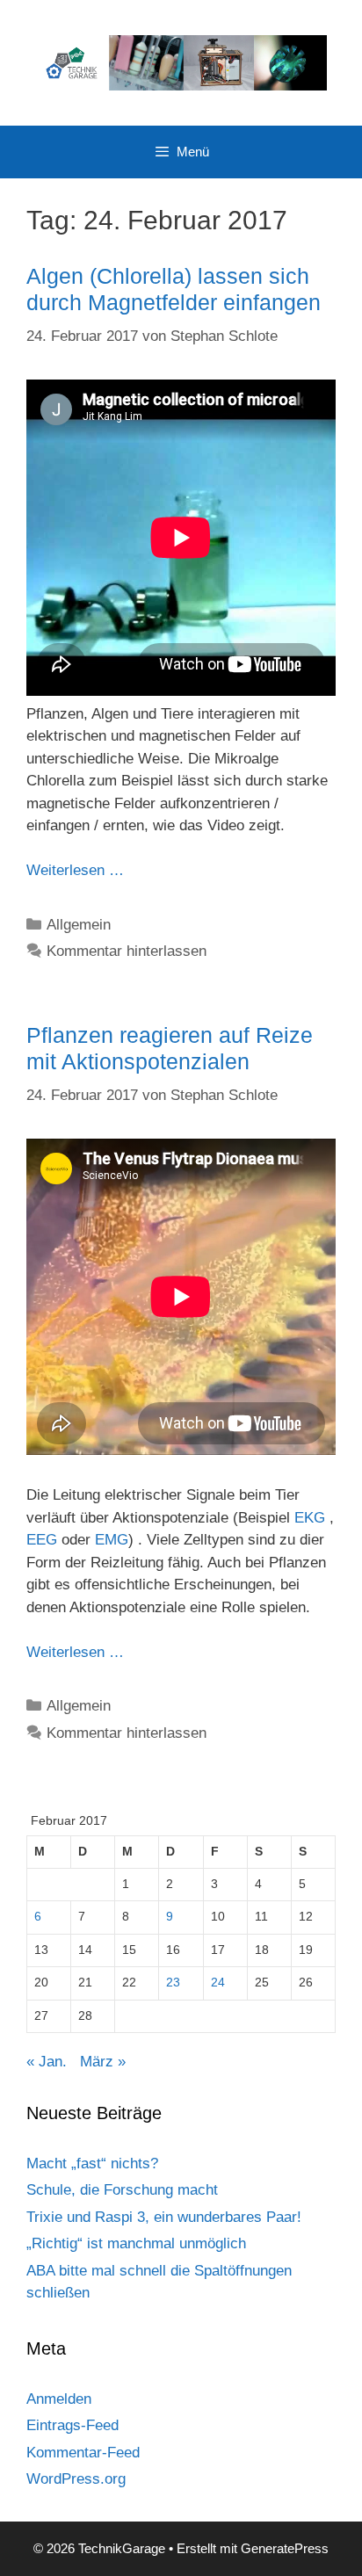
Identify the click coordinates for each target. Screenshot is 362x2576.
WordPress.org (76, 2479)
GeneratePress (285, 2548)
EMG (112, 1540)
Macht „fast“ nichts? (92, 2164)
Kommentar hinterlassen (127, 951)
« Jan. (47, 2062)
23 (173, 1983)
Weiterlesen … (75, 870)
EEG (42, 1540)
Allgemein (79, 925)
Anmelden (59, 2399)
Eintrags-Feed (72, 2425)
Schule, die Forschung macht (122, 2190)
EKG (310, 1518)
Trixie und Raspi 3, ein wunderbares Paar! (164, 2217)
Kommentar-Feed (83, 2453)
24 (218, 1983)
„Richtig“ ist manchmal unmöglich (136, 2243)
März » (103, 2062)
